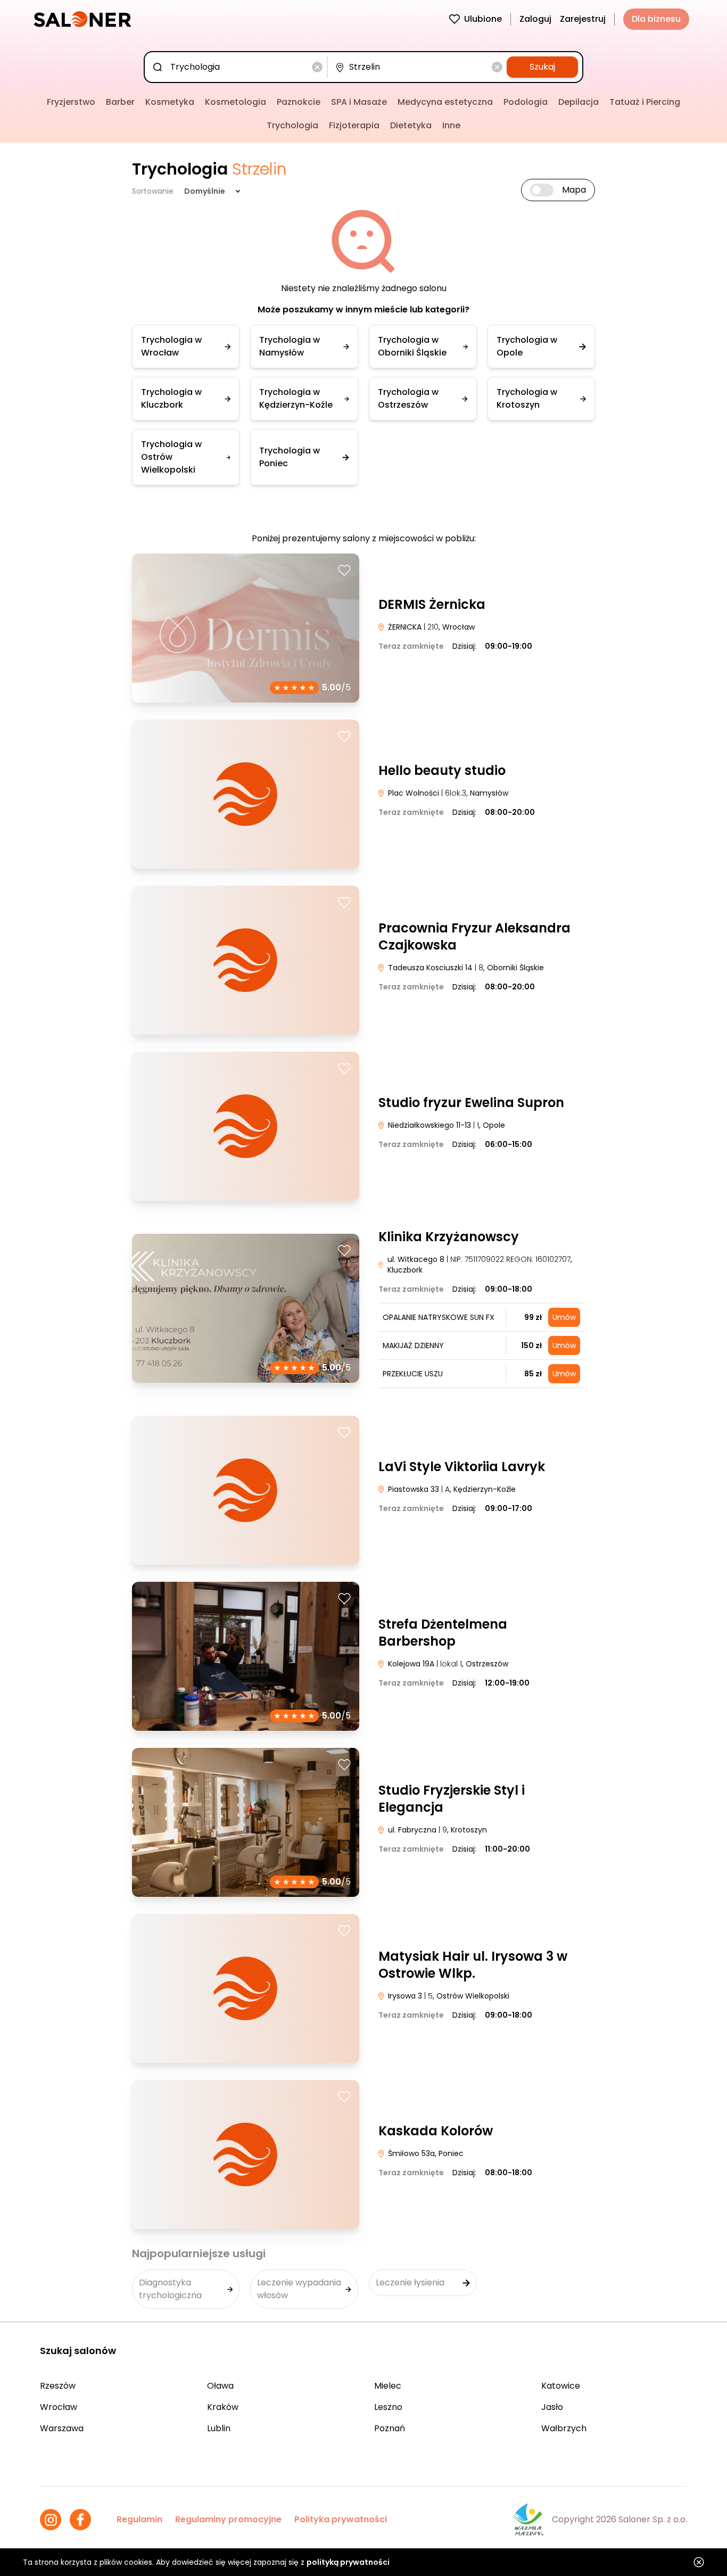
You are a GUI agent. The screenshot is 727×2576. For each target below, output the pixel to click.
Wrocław (59, 2407)
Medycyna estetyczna (445, 102)
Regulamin (139, 2519)
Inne (451, 125)
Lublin (219, 2428)
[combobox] (238, 67)
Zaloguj (535, 19)
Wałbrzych (564, 2428)
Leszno (388, 2407)
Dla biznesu (656, 19)
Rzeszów (58, 2386)
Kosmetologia (236, 102)
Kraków (223, 2407)
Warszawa (62, 2428)
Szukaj (542, 67)
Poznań (390, 2428)
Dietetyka (411, 125)
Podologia (526, 102)
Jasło (552, 2407)
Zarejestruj (583, 19)
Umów (564, 1317)
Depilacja (579, 102)
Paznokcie (299, 102)
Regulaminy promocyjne (228, 2519)
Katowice (561, 2386)
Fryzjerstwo (71, 102)
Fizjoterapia (354, 125)
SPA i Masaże (359, 102)
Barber (120, 102)
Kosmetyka (170, 102)
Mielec (388, 2386)
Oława (220, 2386)
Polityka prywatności (341, 2519)
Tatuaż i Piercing (645, 102)
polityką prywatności (348, 2562)
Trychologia (292, 125)
